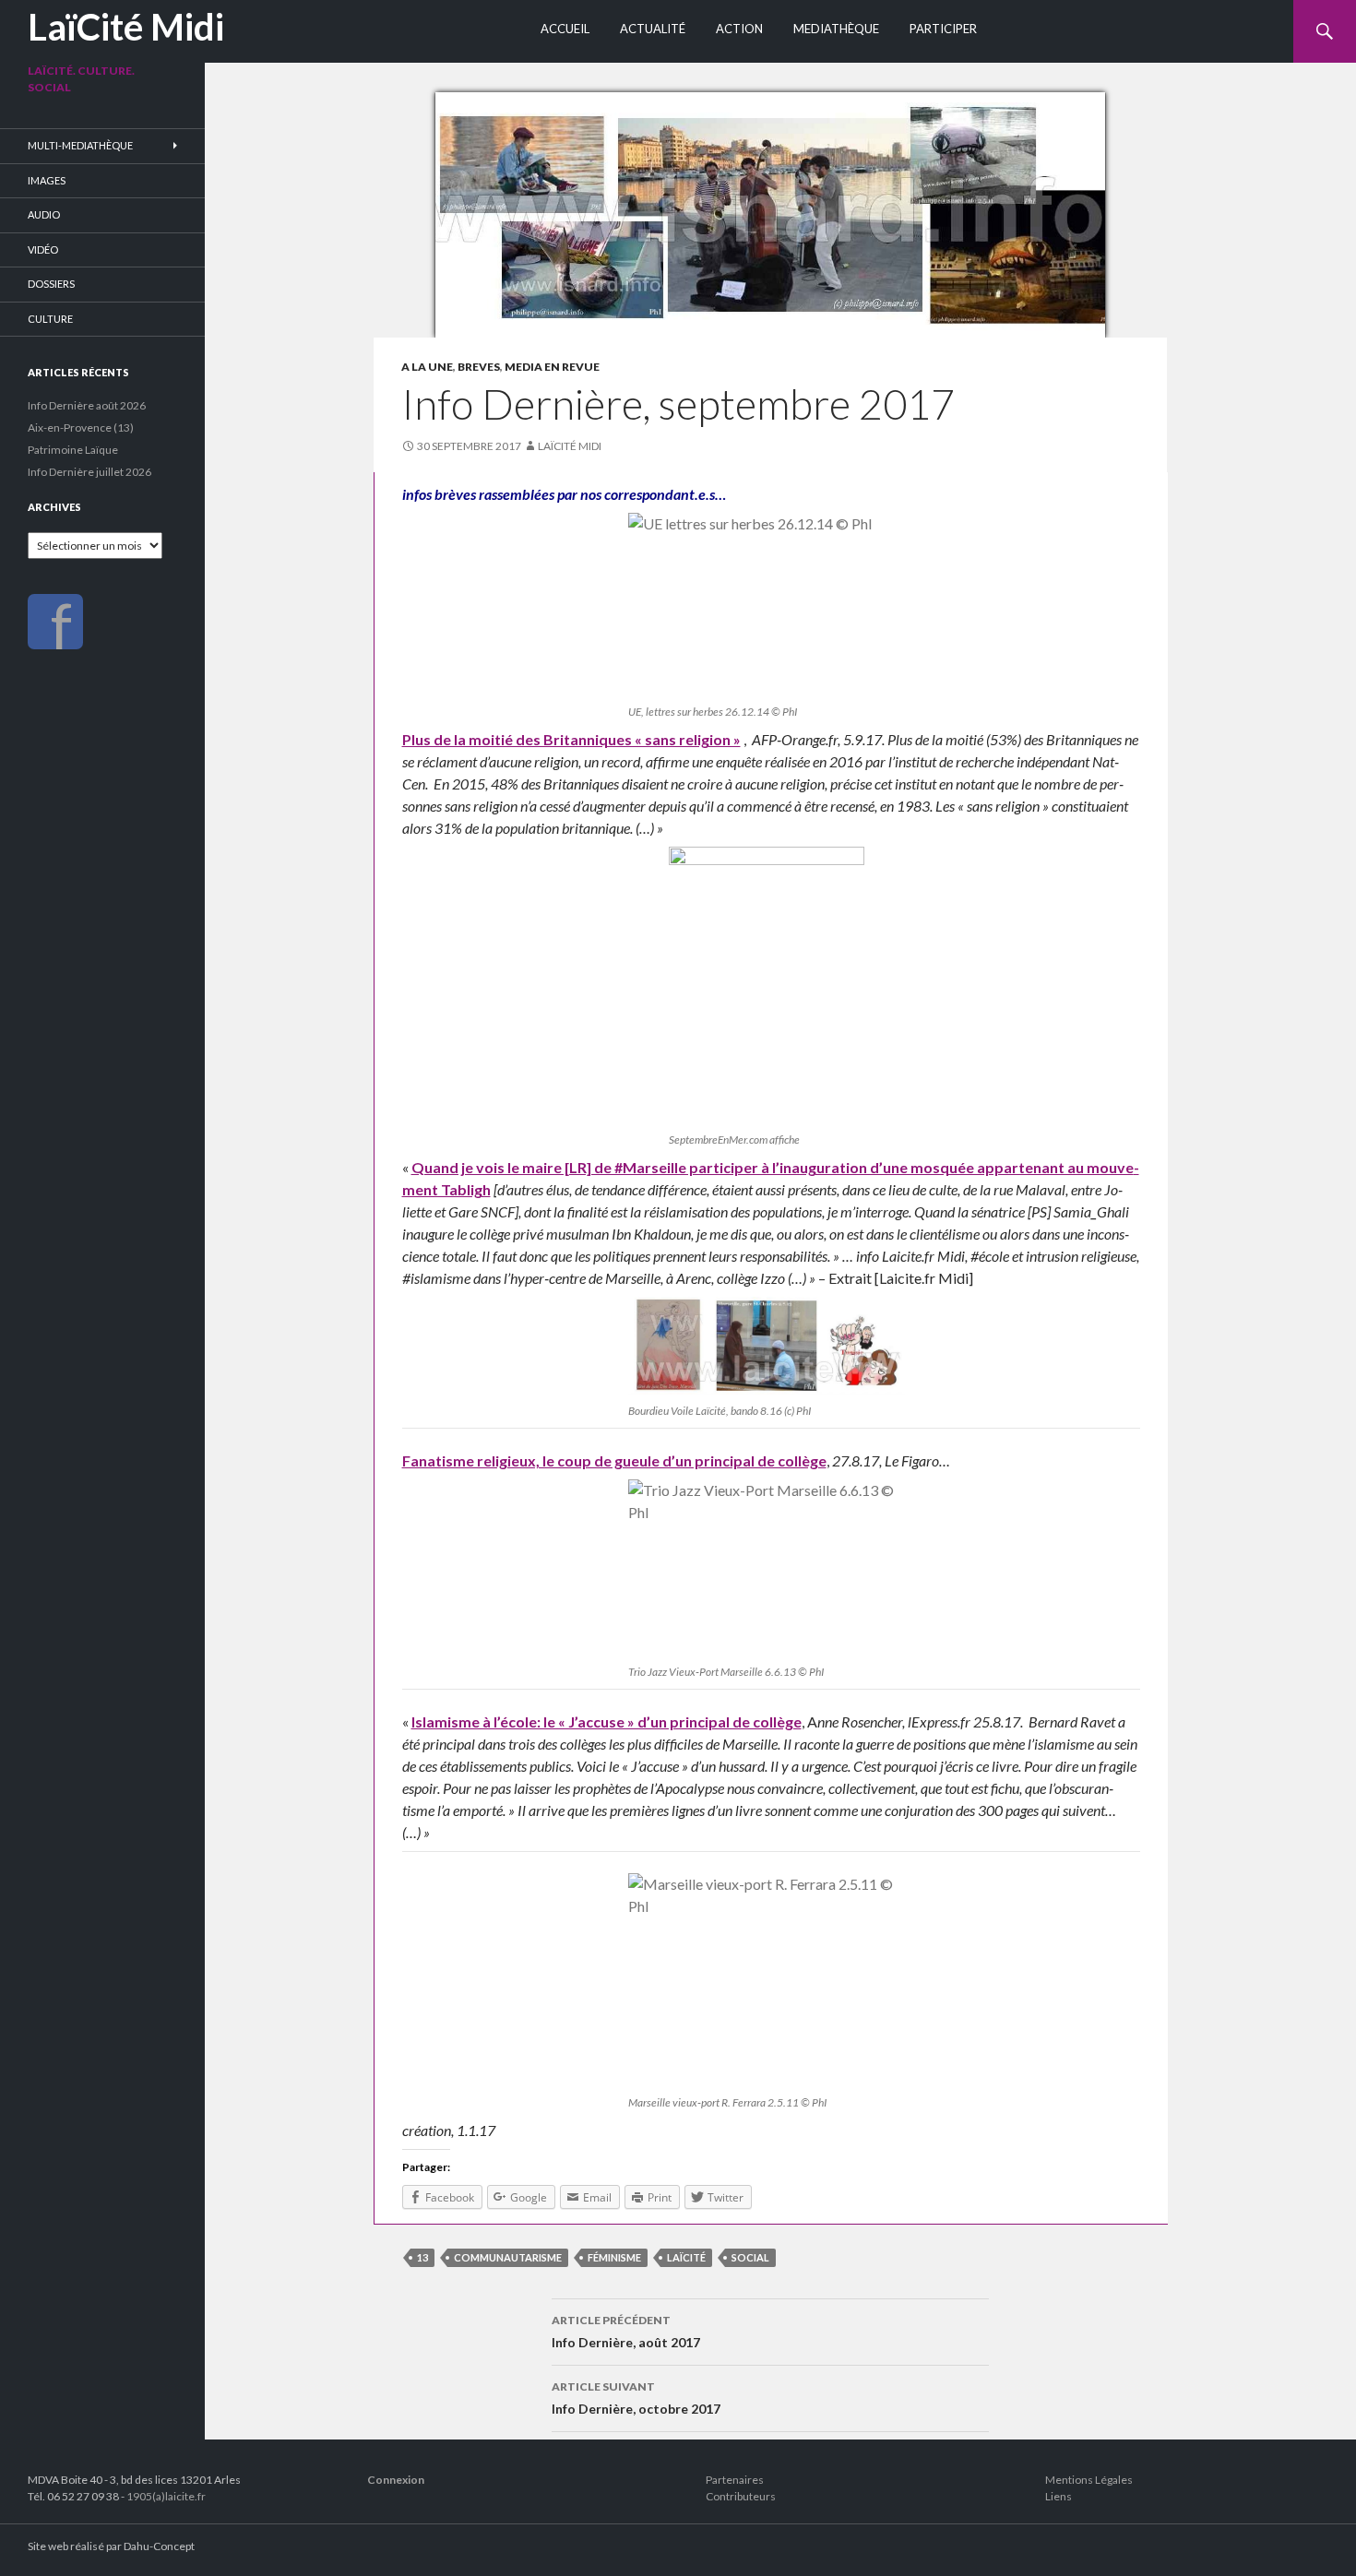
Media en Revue (552, 367)
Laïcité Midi (570, 446)
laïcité (686, 2257)
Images (47, 180)
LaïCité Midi (126, 27)
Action (739, 29)
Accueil (565, 29)
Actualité (653, 29)
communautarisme (508, 2257)
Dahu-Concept (159, 2546)
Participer (943, 29)
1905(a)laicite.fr (166, 2496)
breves (479, 367)
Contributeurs (741, 2496)
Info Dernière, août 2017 (626, 2332)
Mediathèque (836, 29)
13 (422, 2257)
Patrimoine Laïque (73, 450)
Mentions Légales (1089, 2480)
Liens (1059, 2496)
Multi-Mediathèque (80, 145)
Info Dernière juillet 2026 (89, 472)
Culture (50, 319)
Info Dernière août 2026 (87, 405)
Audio (44, 214)
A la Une (427, 367)
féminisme (614, 2257)
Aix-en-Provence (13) (81, 427)
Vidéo (43, 249)
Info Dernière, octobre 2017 (636, 2398)
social (750, 2257)
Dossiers (51, 284)
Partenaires (735, 2480)
